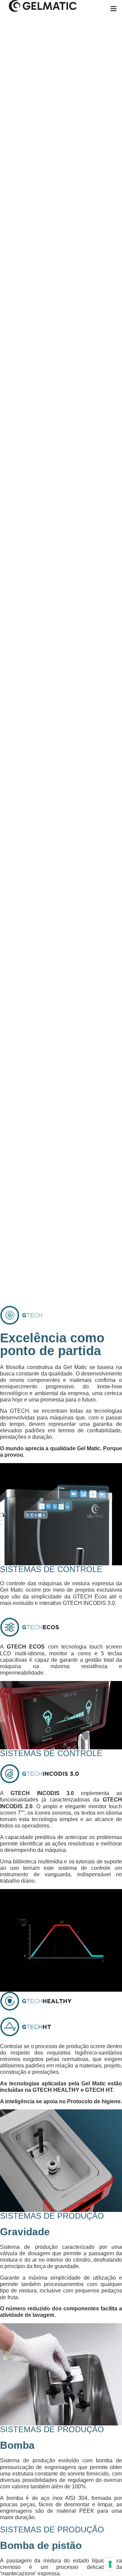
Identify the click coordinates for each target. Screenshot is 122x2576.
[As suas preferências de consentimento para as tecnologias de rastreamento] (110, 2564)
